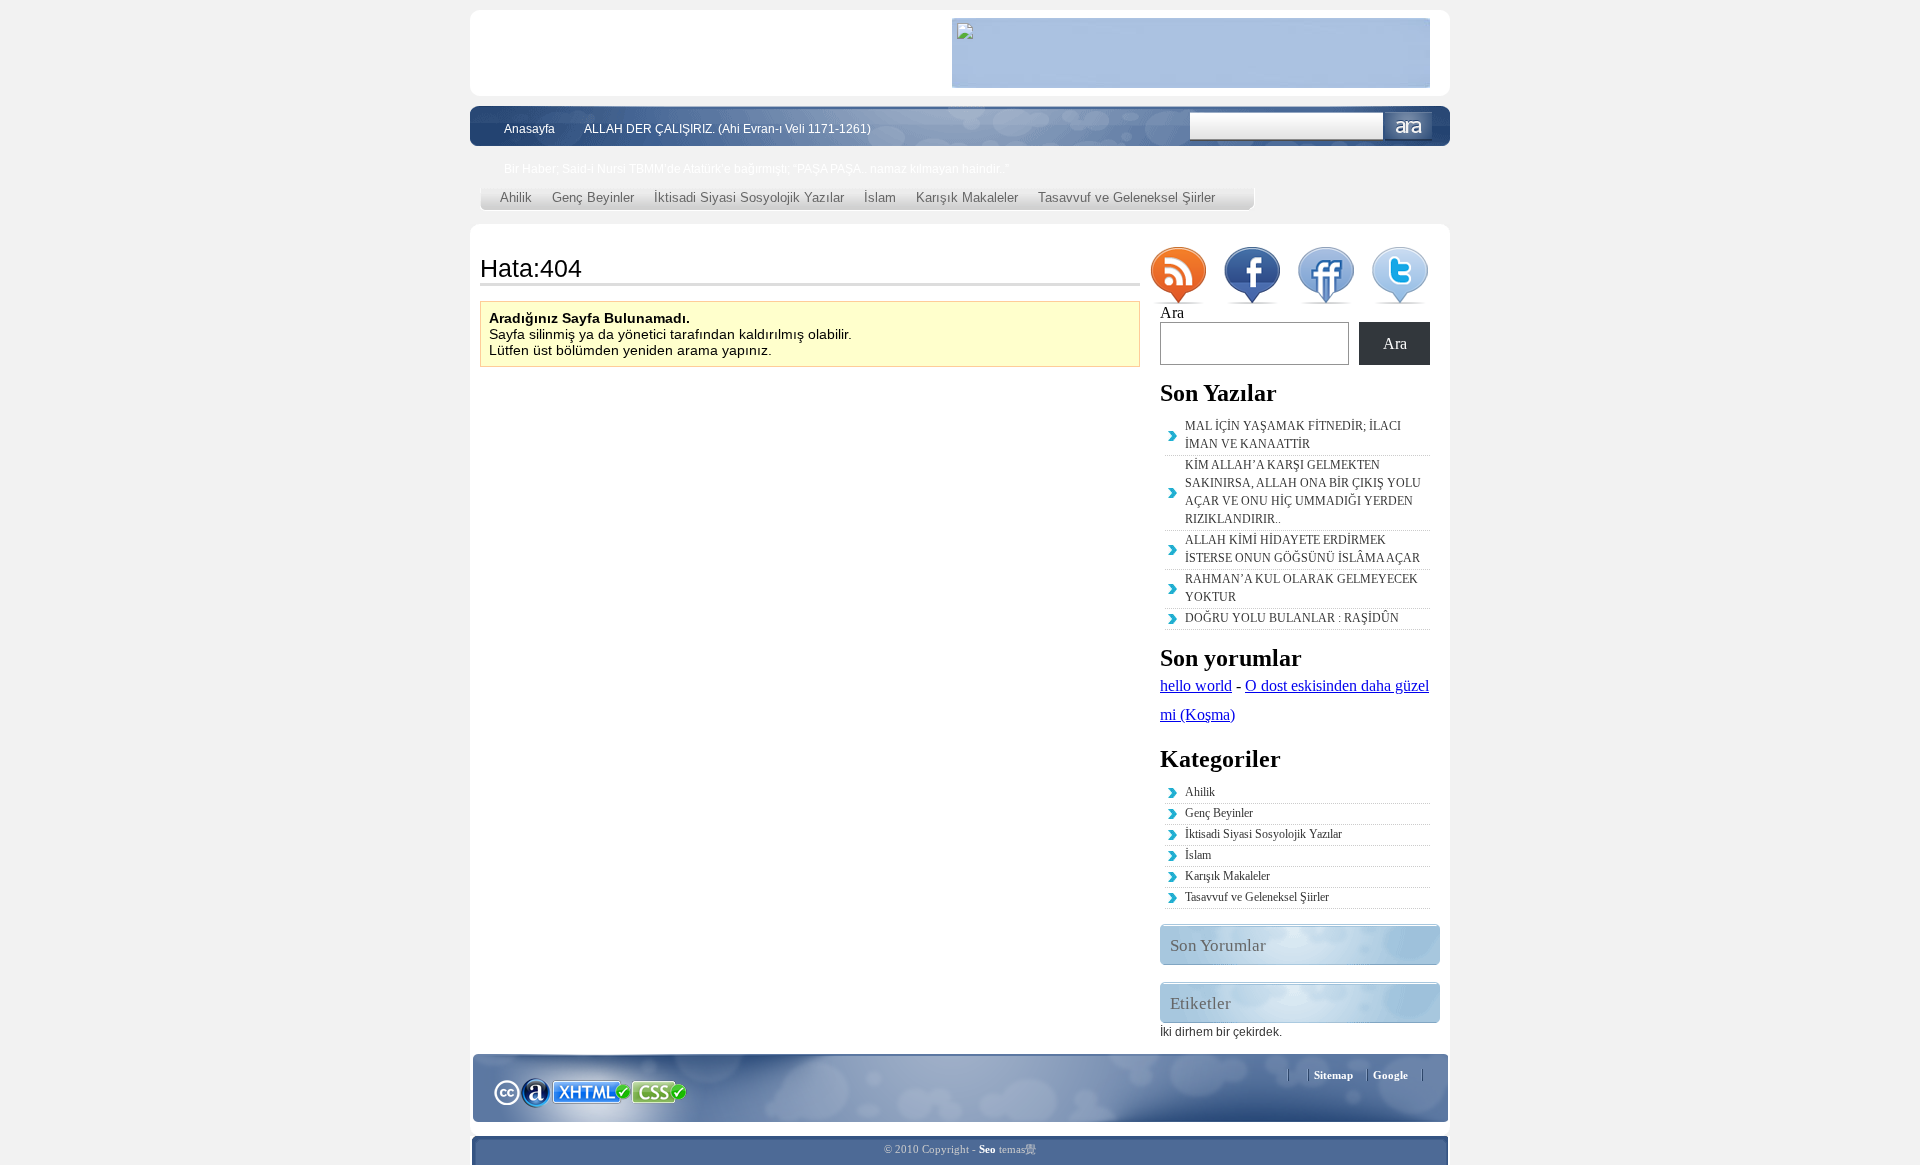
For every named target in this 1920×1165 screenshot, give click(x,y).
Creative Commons (506, 1090)
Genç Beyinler (593, 197)
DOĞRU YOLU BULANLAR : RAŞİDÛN (1292, 618)
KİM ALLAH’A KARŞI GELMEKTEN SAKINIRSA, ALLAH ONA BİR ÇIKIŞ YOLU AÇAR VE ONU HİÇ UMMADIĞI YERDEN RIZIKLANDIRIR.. (1303, 492)
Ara (1408, 126)
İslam (880, 197)
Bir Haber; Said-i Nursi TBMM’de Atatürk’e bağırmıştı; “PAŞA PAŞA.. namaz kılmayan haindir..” (756, 169)
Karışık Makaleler (967, 197)
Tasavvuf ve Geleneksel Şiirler (1126, 197)
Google (1390, 1075)
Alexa (536, 1092)
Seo (987, 1149)
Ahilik (516, 197)
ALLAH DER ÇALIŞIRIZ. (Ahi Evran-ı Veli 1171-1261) (727, 129)
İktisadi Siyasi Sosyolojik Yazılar (749, 197)
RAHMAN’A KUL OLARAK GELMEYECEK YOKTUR (1301, 588)
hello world (1196, 685)
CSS (659, 1091)
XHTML (591, 1090)
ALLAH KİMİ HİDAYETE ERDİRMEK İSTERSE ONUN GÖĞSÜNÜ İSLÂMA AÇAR (1302, 549)
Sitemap (1333, 1075)
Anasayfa (529, 129)
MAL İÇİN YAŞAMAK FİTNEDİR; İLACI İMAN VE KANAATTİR (1293, 435)
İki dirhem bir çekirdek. (1221, 1032)
